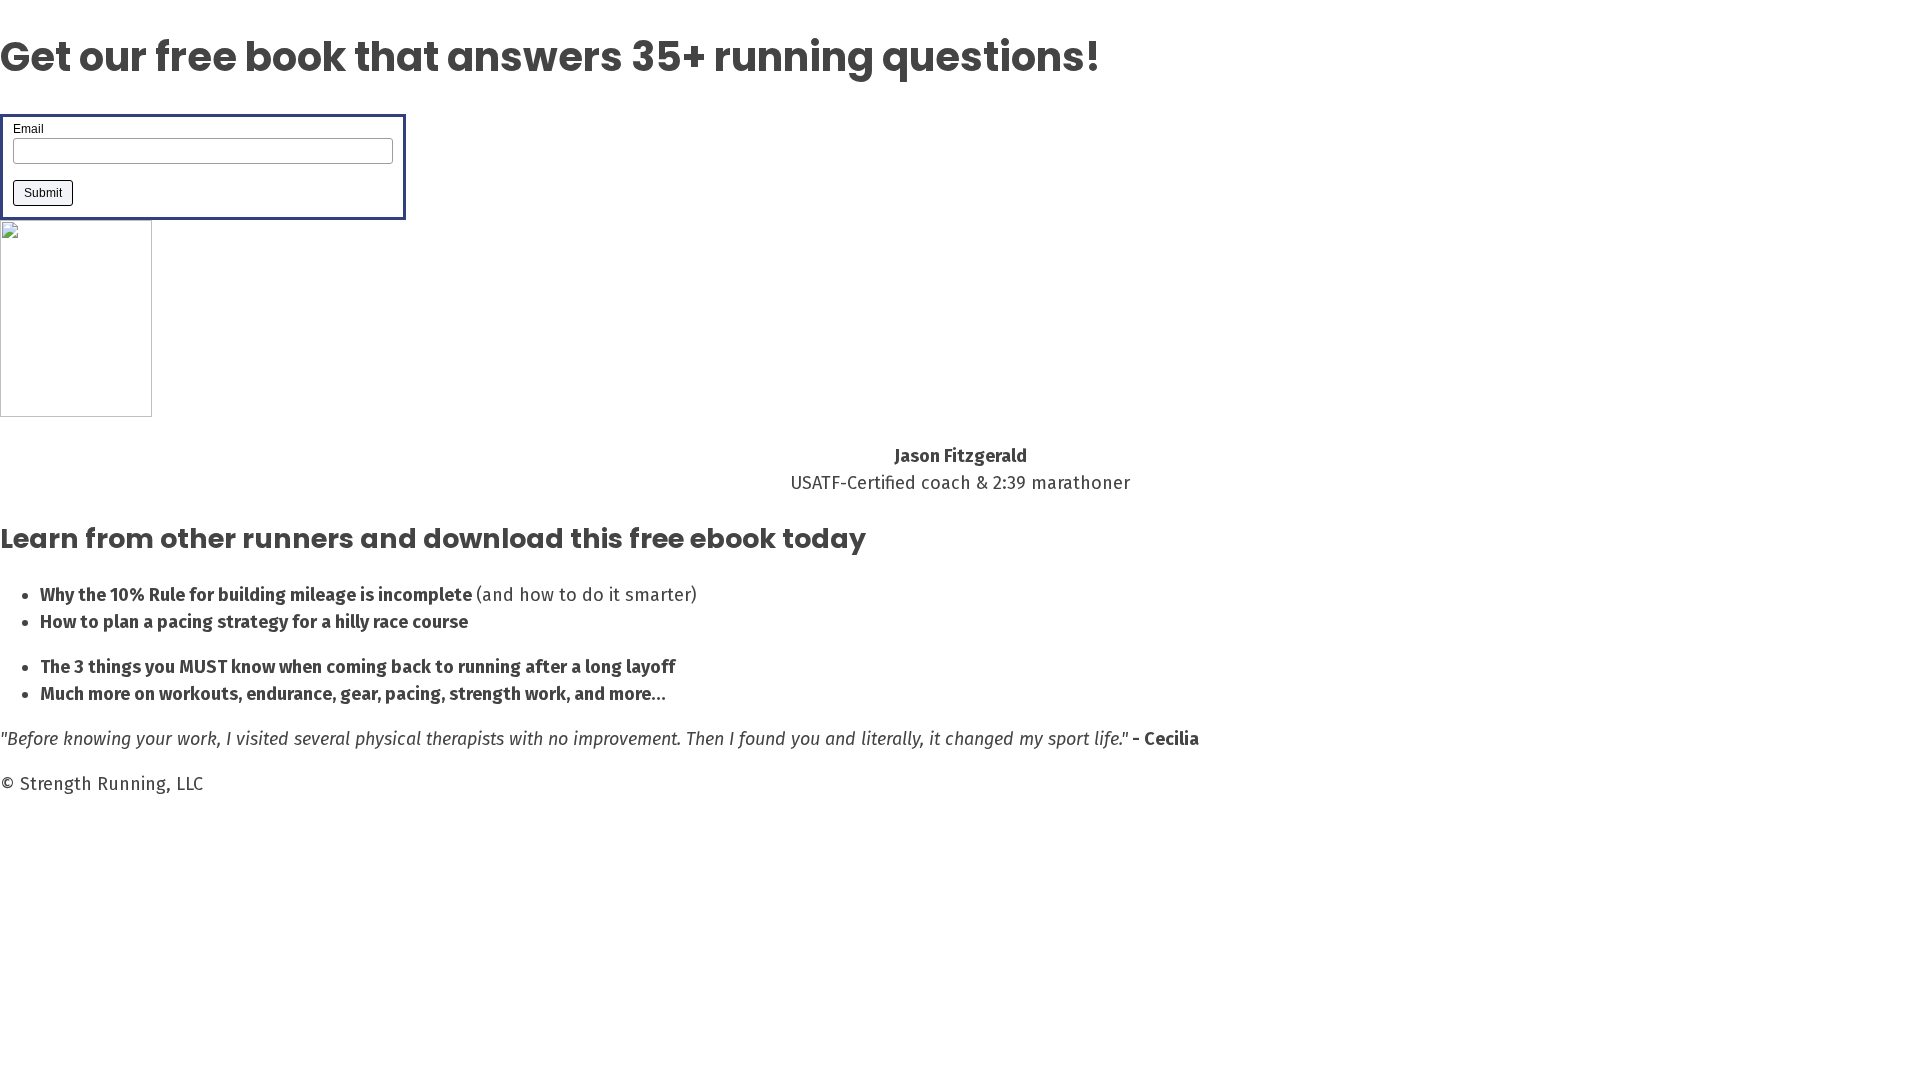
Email (28, 129)
